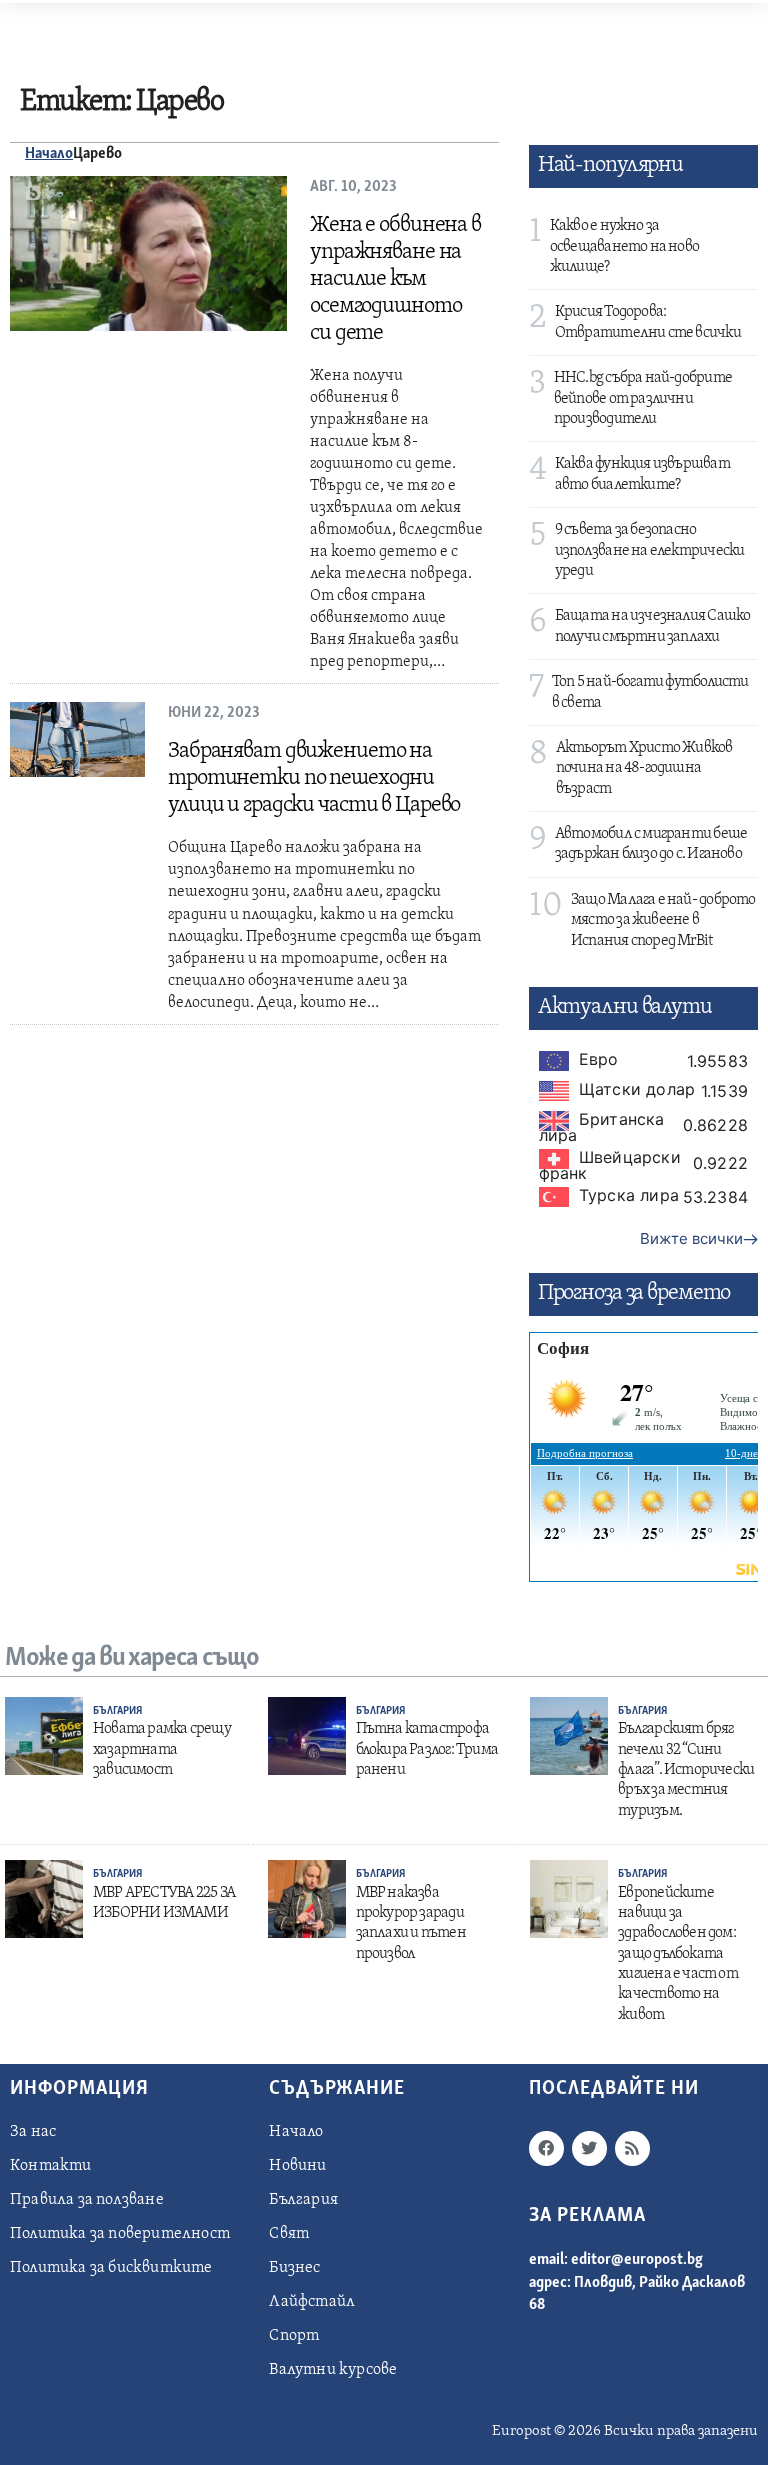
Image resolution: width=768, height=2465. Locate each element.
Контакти (51, 2166)
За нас (33, 2132)
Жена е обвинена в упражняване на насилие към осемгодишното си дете (395, 279)
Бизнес (294, 2268)
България (117, 1711)
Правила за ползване (87, 2200)
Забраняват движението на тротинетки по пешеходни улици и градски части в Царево (314, 778)
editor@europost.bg (637, 2260)
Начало (49, 154)
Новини (297, 2166)
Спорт (294, 2336)
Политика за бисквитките (111, 2268)
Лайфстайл (312, 2302)
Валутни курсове (333, 2370)
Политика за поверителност (120, 2234)
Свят (289, 2234)
